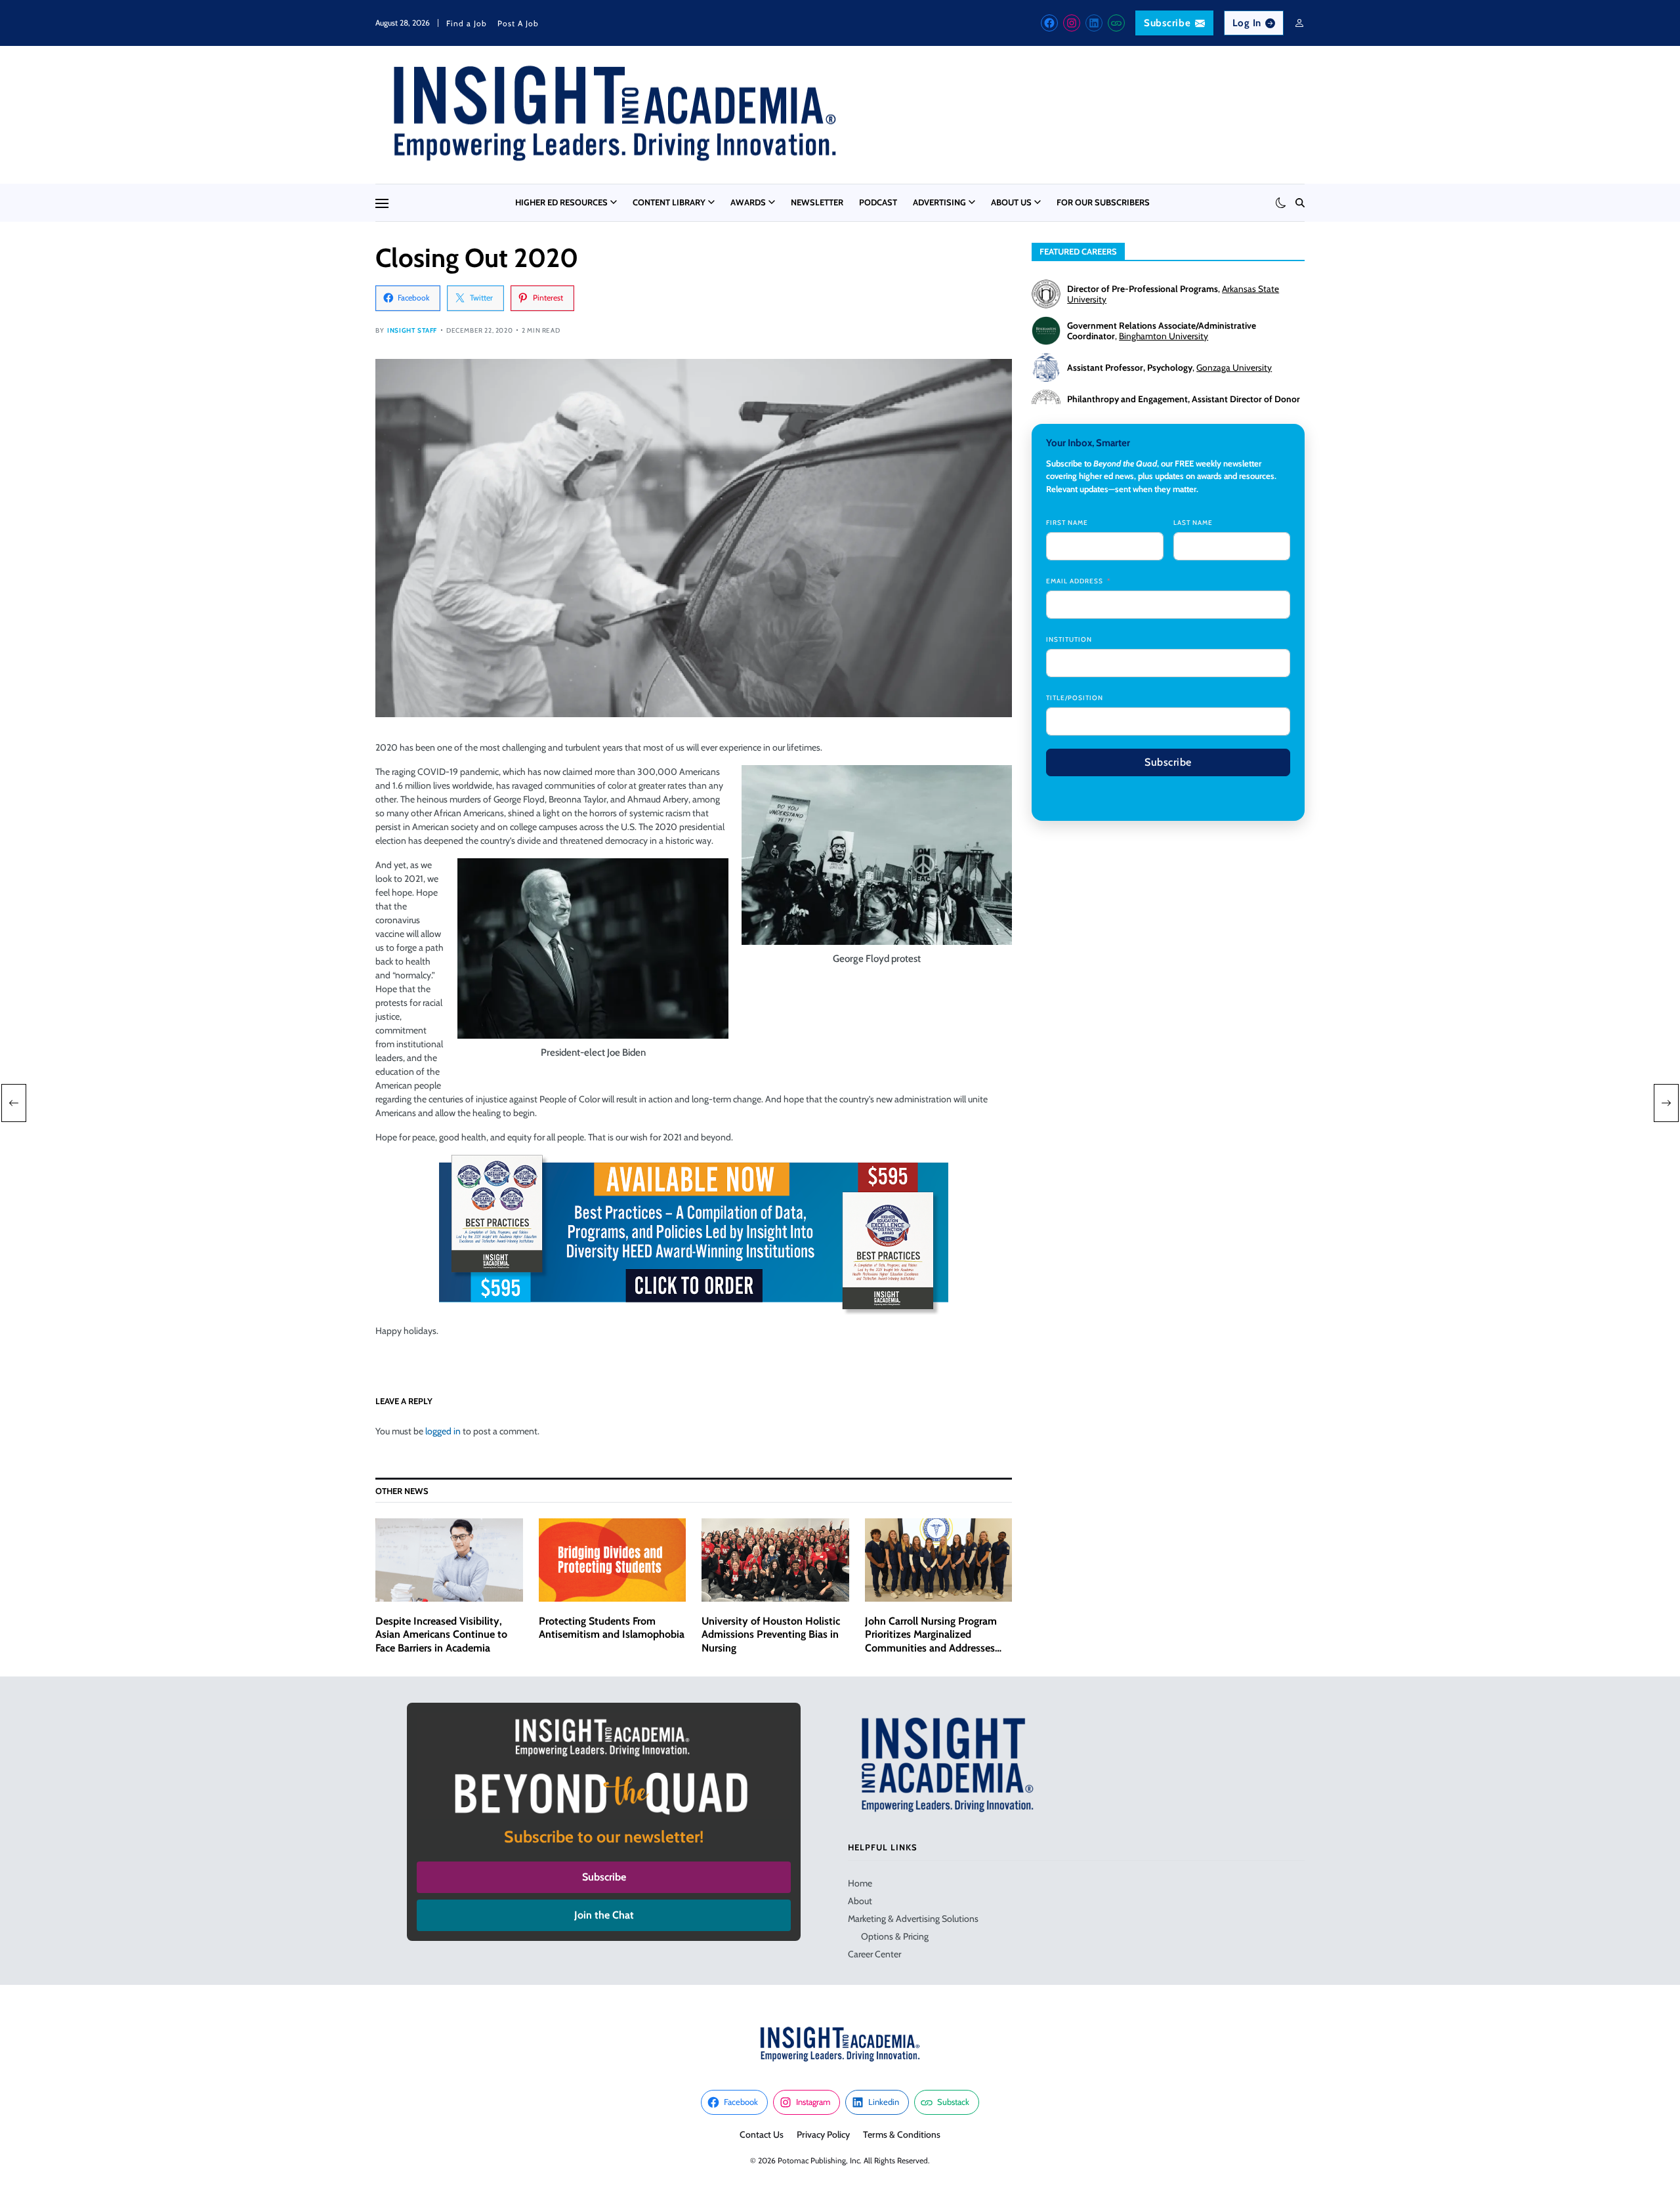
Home (860, 1883)
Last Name (1193, 523)
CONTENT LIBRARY (669, 202)
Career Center (874, 1954)
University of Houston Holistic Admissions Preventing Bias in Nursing (771, 1635)
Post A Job (518, 23)
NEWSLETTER (817, 202)
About (860, 1901)
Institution (1069, 639)
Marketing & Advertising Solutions (913, 1919)
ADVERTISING (939, 202)
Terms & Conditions (902, 2134)
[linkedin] (1094, 23)
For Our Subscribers (1103, 202)
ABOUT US (1011, 202)
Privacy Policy (823, 2134)
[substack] (1116, 23)
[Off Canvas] (382, 203)
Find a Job (467, 23)
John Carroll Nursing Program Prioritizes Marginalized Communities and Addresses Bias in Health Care (931, 1641)
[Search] (1300, 203)
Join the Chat (604, 1915)
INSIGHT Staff (412, 330)
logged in (443, 1431)
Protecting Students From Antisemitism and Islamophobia (612, 1628)
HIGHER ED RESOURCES (561, 202)
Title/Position (1075, 698)
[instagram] (1072, 23)
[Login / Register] (1299, 23)
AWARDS (748, 202)
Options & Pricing (895, 1936)
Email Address (1075, 581)
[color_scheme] (1281, 203)
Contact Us (762, 2134)
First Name (1067, 523)
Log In (1247, 23)
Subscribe (1167, 23)
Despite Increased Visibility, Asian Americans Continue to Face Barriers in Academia (441, 1635)
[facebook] (1049, 23)
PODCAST (878, 202)
